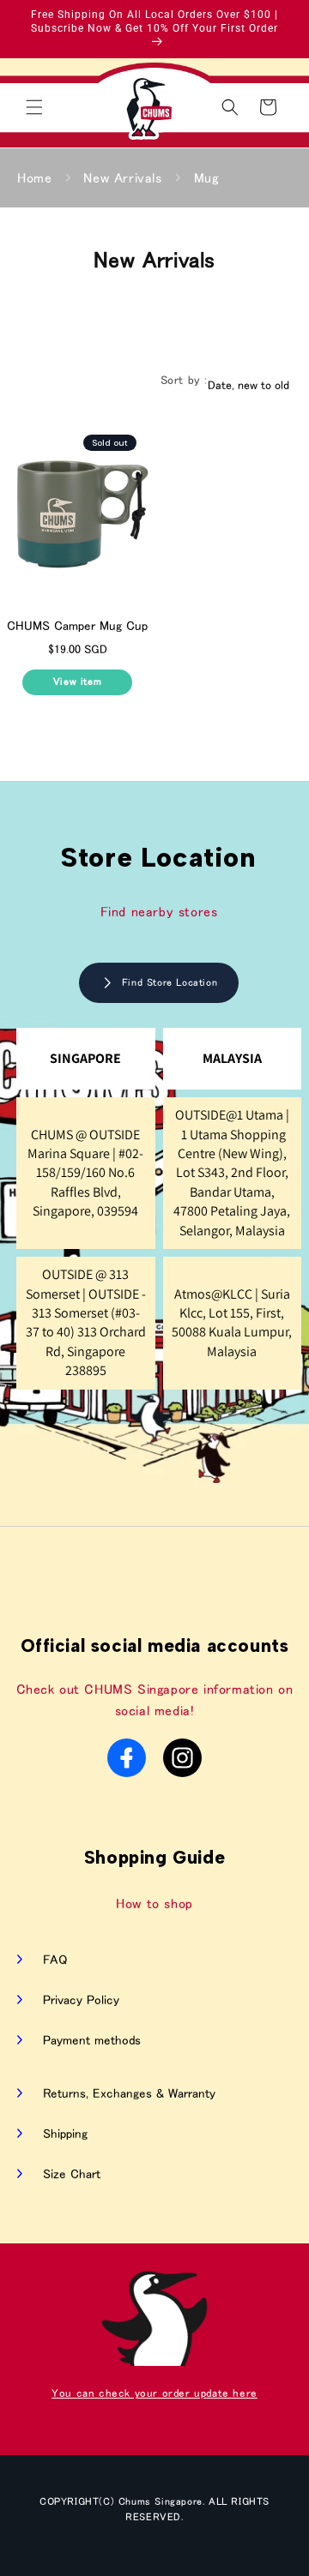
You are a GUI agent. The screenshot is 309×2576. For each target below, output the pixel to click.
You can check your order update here (154, 2393)
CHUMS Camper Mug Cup (77, 625)
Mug (206, 177)
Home (34, 177)
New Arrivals (122, 177)
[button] (34, 107)
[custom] (127, 1758)
